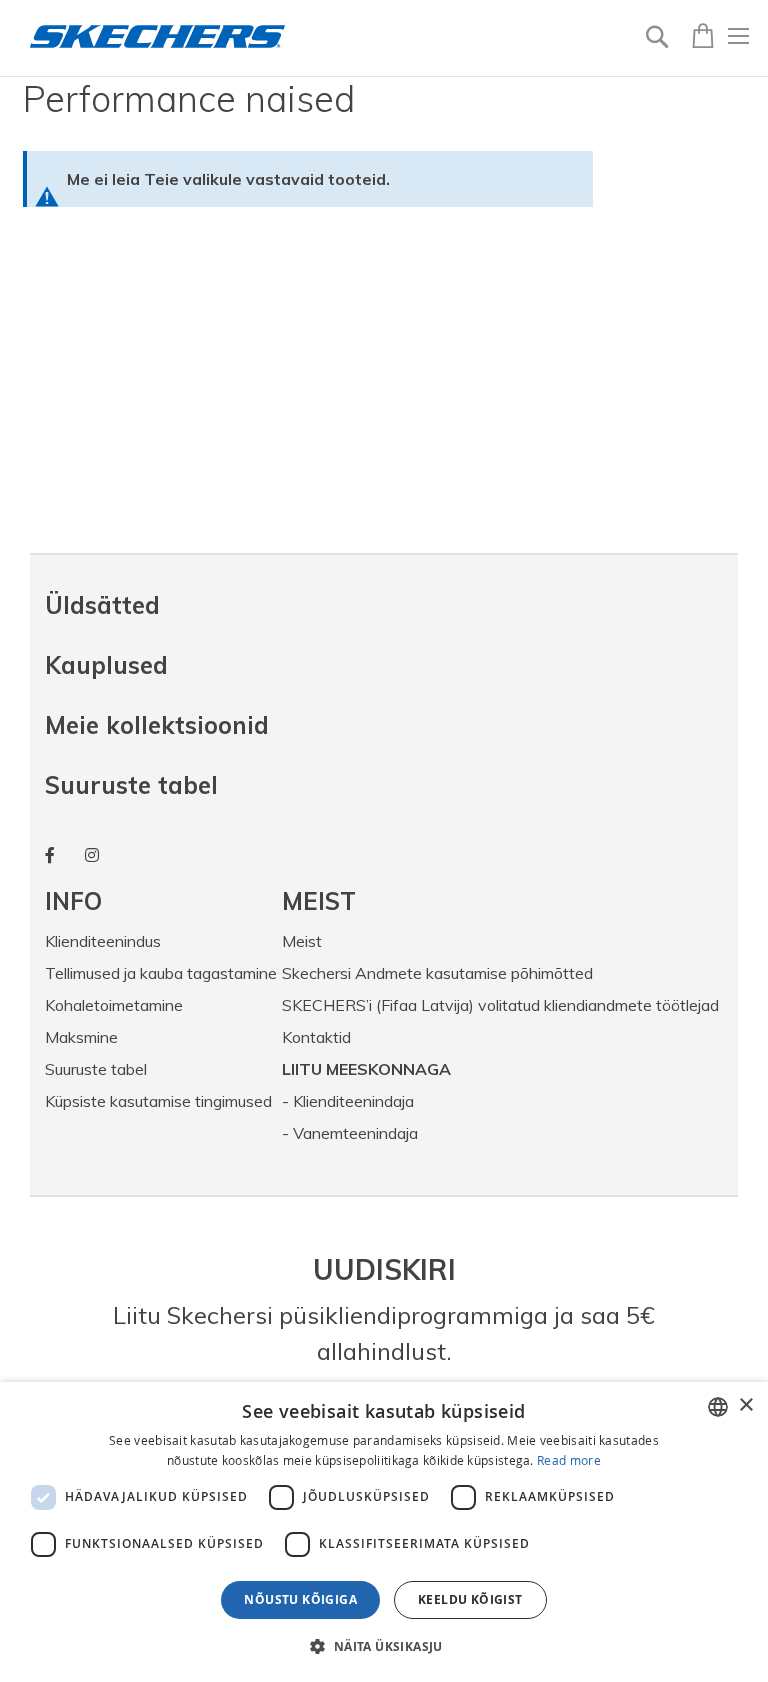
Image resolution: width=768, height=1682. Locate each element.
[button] (383, 1646)
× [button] (745, 1405)
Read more (569, 1460)
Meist (302, 941)
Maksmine (81, 1037)
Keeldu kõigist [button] (470, 1599)
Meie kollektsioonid (157, 725)
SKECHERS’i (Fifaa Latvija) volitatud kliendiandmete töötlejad (500, 1005)
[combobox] (718, 1407)
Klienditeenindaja (353, 1101)
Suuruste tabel (131, 785)
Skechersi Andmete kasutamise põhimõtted (437, 973)
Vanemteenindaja (355, 1133)
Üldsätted (102, 605)
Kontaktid (316, 1037)
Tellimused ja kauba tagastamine (161, 973)
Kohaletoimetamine (114, 1005)
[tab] (163, 901)
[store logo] (157, 36)
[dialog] (384, 1532)
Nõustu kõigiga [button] (300, 1599)
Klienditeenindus (103, 941)
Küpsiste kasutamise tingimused (158, 1101)
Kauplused (106, 665)
